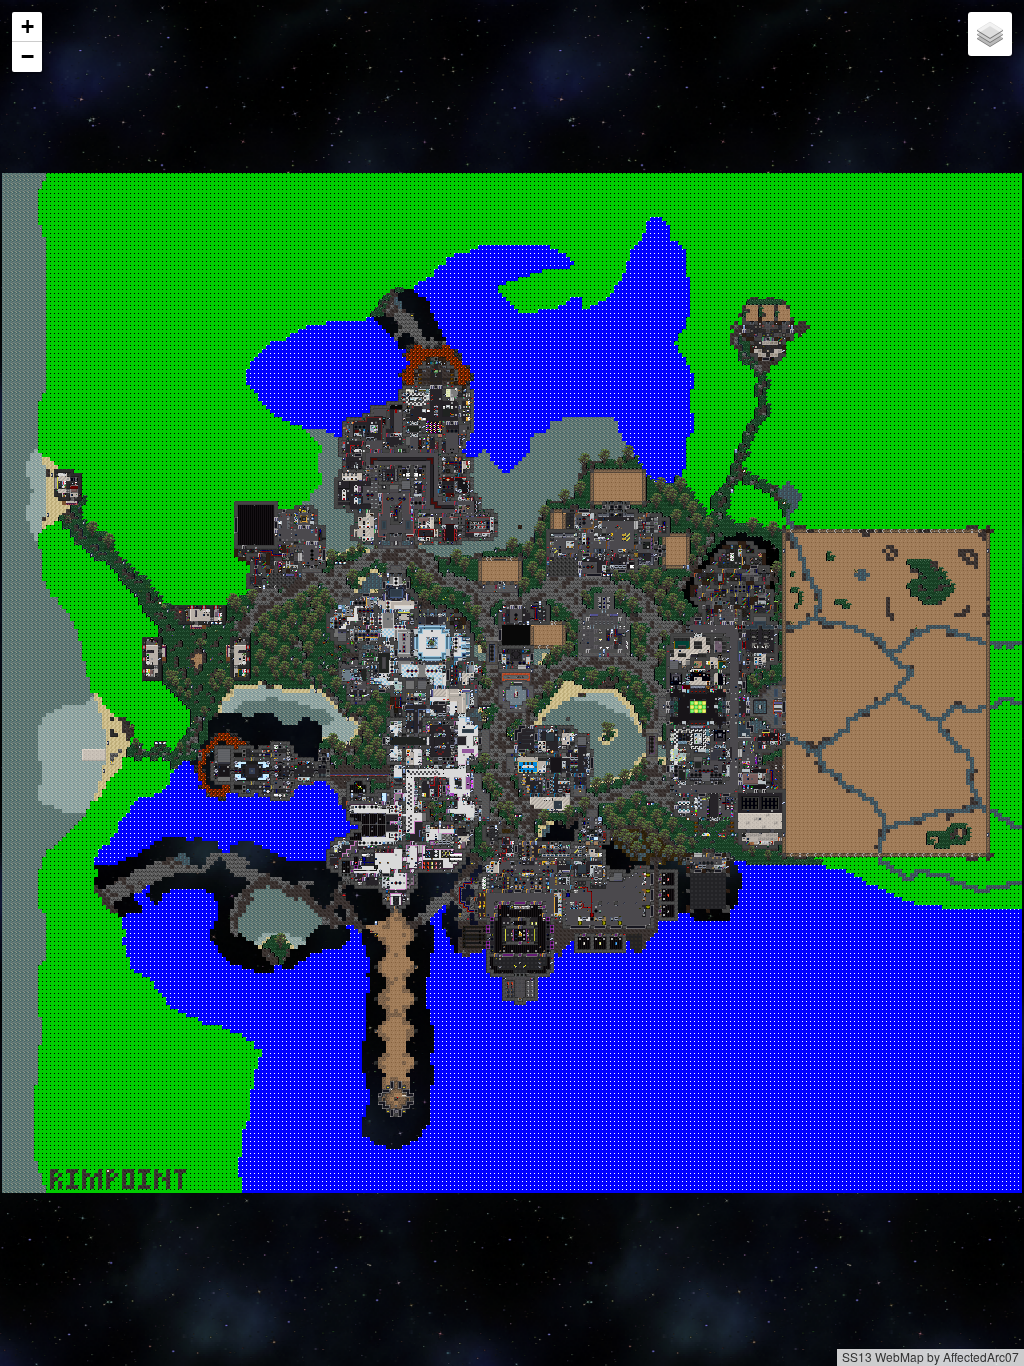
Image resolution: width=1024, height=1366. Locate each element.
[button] (27, 27)
